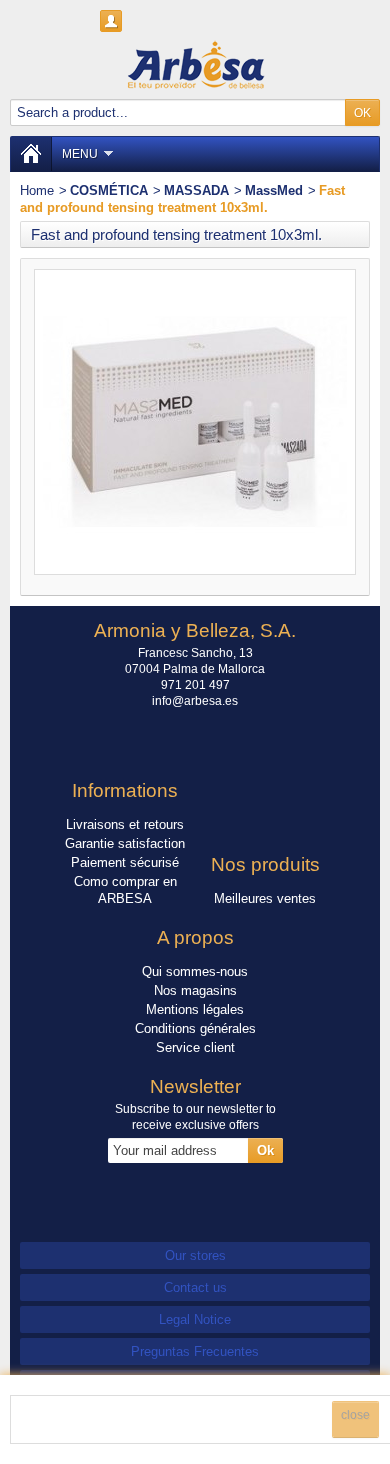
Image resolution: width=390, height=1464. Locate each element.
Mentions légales (195, 1009)
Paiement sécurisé (125, 862)
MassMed (274, 190)
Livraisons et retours (125, 824)
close (355, 1415)
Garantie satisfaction (125, 843)
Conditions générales (195, 1028)
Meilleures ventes (265, 898)
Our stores (195, 1255)
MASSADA (196, 190)
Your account (111, 21)
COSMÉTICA (109, 190)
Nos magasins (195, 990)
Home (37, 190)
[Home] (31, 154)
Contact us (195, 1287)
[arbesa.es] (195, 64)
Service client (195, 1047)
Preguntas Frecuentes (195, 1351)
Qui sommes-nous (195, 971)
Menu (80, 154)
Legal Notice (195, 1319)
